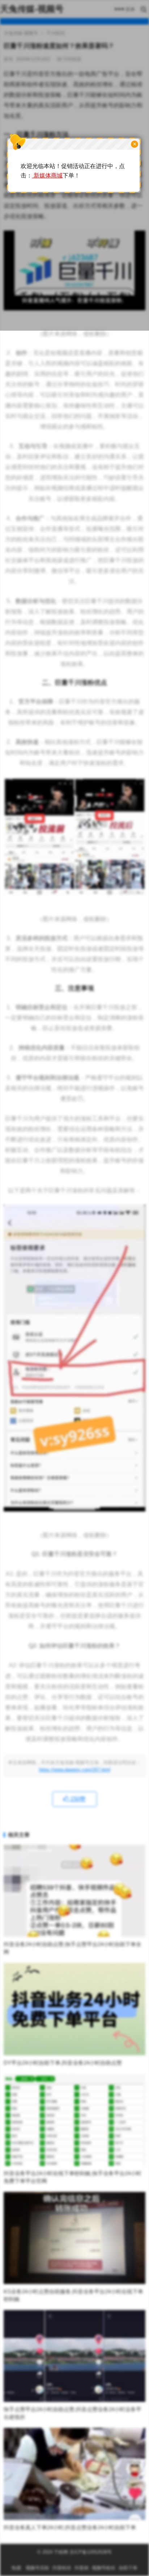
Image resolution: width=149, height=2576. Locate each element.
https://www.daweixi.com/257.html (75, 1770)
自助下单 (128, 2568)
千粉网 (61, 2552)
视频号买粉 (37, 2568)
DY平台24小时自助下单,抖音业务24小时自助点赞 (63, 2063)
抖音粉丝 (62, 2568)
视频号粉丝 (104, 2568)
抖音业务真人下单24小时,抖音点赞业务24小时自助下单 (70, 2527)
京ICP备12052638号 (90, 2552)
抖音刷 (82, 2568)
